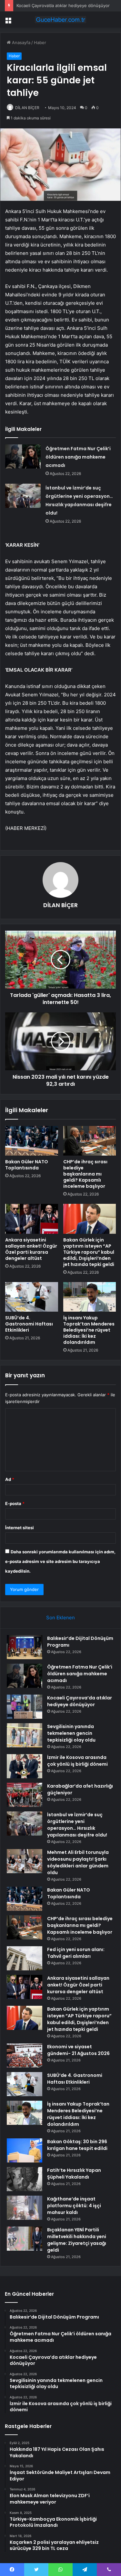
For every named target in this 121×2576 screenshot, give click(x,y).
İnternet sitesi (20, 1528)
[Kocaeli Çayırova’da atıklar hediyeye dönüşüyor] (25, 1707)
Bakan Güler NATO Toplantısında (27, 1165)
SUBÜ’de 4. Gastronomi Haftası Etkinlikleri (29, 1324)
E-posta (15, 1503)
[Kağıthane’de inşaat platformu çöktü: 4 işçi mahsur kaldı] (25, 2208)
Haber (40, 42)
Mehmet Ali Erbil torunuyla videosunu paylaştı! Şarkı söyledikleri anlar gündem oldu (78, 1862)
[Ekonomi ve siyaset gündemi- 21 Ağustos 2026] (25, 2055)
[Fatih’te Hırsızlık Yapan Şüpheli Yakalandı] (25, 2179)
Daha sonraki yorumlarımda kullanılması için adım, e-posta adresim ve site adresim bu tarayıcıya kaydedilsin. (60, 1561)
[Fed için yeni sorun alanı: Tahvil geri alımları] (25, 1958)
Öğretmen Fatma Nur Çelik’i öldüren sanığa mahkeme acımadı (78, 457)
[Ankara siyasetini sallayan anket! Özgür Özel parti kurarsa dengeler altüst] (32, 1219)
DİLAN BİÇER (27, 108)
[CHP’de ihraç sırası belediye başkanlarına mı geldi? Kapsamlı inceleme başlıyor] (90, 1141)
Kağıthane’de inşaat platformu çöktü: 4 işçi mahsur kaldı (74, 2206)
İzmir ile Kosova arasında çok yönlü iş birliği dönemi (77, 1761)
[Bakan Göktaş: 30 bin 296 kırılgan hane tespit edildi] (25, 2150)
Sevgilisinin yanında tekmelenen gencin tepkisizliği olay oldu (71, 1733)
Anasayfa (20, 42)
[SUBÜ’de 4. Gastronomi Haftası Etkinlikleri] (32, 1297)
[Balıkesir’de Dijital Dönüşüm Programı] (25, 1647)
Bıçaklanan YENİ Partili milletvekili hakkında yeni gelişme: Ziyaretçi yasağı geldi (77, 2240)
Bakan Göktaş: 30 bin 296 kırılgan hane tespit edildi (77, 2145)
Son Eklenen (60, 1618)
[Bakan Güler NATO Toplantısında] (32, 1141)
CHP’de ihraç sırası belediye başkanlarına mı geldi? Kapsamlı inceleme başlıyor (85, 1174)
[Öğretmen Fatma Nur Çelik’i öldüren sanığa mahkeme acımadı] (23, 456)
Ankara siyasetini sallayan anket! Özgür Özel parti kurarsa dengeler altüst (31, 1249)
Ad (10, 1479)
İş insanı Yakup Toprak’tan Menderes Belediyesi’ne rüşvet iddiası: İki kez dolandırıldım (89, 1330)
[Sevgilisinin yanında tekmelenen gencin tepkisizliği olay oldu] (25, 1735)
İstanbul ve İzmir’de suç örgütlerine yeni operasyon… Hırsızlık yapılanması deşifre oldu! (77, 1825)
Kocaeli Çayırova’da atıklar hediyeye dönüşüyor (63, 5)
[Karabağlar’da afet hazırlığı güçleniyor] (25, 1795)
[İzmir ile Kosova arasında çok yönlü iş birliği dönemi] (25, 1766)
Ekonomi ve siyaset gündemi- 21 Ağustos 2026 (78, 2050)
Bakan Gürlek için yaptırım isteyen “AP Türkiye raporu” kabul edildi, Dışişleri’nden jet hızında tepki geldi (89, 1252)
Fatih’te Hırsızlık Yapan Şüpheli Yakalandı (74, 2174)
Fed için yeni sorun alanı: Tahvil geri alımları (76, 1953)
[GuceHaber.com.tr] (61, 20)
